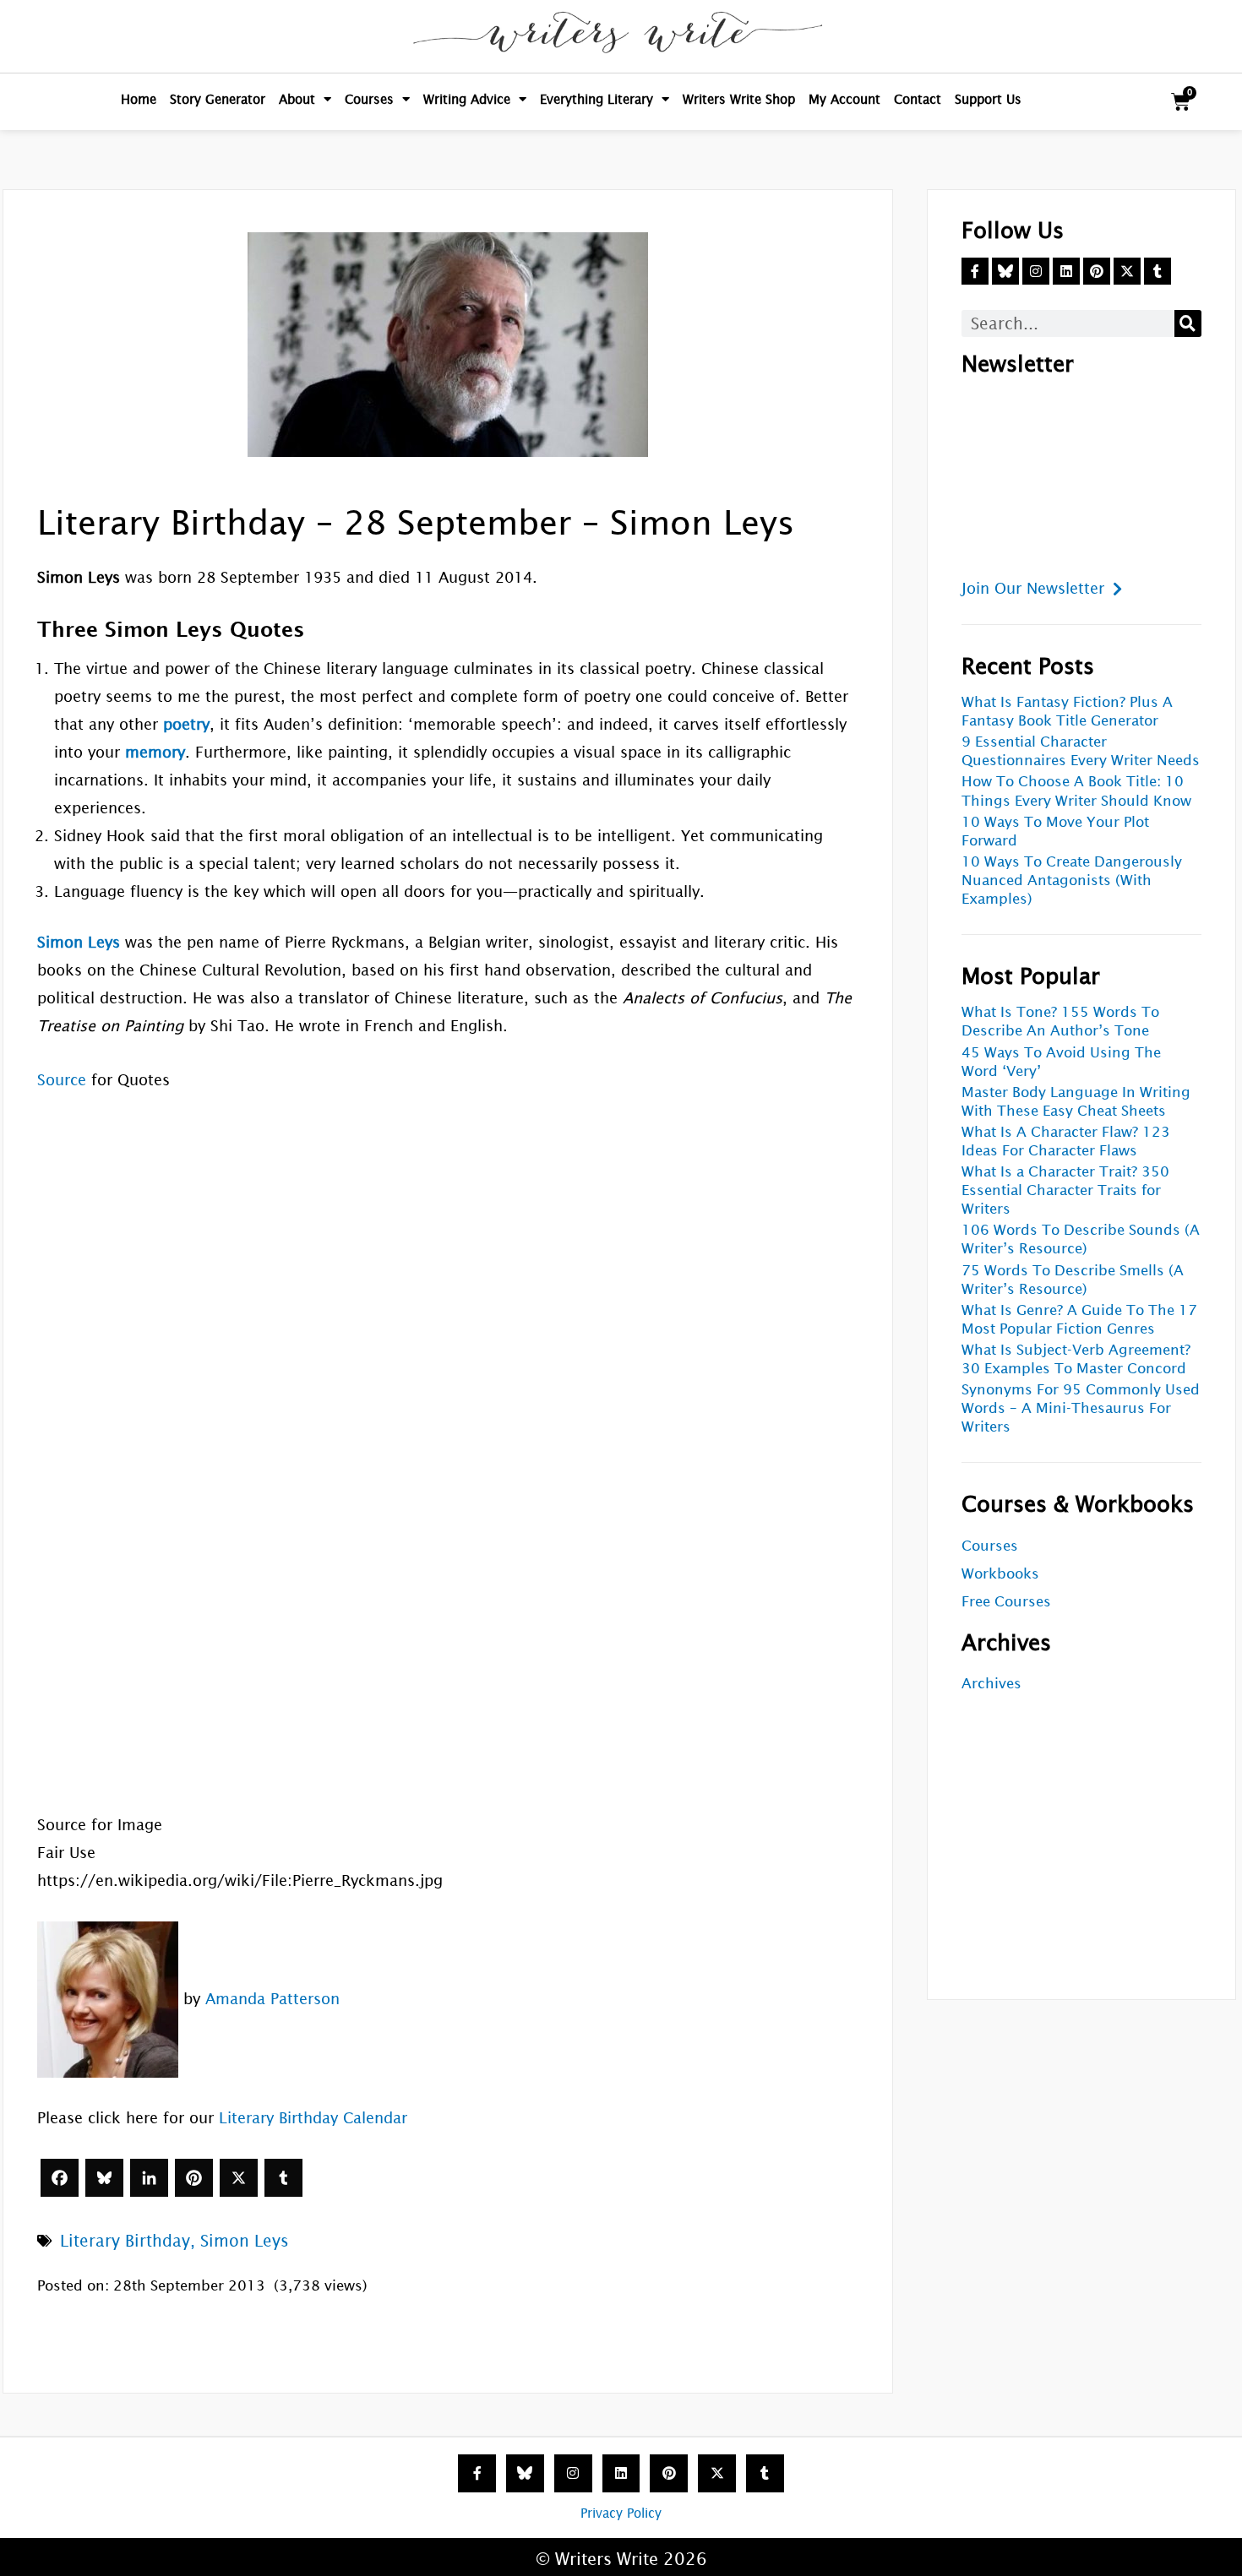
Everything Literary (596, 99)
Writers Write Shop (739, 99)
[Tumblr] (283, 2178)
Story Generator (218, 99)
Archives (991, 1684)
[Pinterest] (194, 2178)
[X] (239, 2178)
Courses (369, 99)
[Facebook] (60, 2178)
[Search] (1188, 323)
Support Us (988, 99)
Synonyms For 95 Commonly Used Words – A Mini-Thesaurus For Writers (1081, 1408)
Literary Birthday (125, 2241)
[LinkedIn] (149, 2178)
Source (62, 1080)
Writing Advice (467, 99)
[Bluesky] (104, 2178)
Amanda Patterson (272, 1998)
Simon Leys (245, 2241)
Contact (918, 99)
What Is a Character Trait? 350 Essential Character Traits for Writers (1065, 1190)
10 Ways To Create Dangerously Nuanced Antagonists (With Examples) (1072, 880)
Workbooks (1000, 1574)
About (297, 99)
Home (139, 99)
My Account (844, 99)
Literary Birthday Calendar (313, 2118)
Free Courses (1006, 1602)
